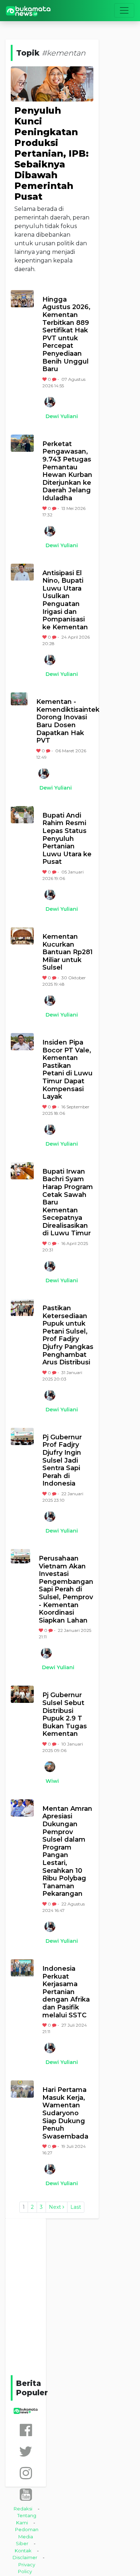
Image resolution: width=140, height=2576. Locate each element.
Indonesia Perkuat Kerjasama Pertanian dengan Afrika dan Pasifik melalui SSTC (66, 1992)
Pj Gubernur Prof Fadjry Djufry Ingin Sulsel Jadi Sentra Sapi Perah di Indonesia (62, 1461)
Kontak (23, 2551)
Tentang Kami (26, 2519)
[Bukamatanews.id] (28, 11)
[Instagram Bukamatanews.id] (26, 2473)
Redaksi (23, 2509)
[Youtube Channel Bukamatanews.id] (26, 2494)
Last (76, 2207)
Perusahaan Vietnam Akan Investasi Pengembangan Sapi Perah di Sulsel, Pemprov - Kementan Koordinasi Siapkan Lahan (66, 1590)
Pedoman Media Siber (27, 2536)
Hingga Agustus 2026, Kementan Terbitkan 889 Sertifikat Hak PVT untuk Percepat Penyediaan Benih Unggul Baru (66, 334)
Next (56, 2207)
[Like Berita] (45, 379)
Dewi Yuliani (62, 416)
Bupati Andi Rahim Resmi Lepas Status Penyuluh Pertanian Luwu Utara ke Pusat (67, 839)
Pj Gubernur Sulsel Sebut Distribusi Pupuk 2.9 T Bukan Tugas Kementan (65, 1715)
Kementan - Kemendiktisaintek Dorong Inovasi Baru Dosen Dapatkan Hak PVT (65, 721)
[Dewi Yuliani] (50, 402)
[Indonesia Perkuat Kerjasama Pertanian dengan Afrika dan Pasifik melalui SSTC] (22, 1968)
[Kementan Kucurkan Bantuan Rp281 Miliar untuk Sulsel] (22, 936)
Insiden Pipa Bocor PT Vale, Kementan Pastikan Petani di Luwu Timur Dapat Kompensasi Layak (67, 1070)
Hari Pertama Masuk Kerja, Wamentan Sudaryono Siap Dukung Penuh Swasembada (65, 2113)
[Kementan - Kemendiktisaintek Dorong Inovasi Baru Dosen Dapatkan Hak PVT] (19, 699)
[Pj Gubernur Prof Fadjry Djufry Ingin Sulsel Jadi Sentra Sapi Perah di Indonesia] (22, 1436)
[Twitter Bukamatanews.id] (26, 2451)
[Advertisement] (70, 2296)
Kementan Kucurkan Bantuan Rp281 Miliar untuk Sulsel (67, 952)
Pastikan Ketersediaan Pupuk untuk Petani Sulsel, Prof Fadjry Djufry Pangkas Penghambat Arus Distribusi (68, 1335)
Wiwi (52, 1781)
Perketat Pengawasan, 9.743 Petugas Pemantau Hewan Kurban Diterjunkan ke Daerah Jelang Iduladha (67, 471)
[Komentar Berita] (55, 379)
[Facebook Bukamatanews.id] (26, 2430)
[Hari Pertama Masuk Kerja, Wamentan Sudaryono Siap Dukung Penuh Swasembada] (22, 2089)
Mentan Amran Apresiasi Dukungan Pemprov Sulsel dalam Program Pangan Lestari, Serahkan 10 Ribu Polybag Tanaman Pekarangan (67, 1851)
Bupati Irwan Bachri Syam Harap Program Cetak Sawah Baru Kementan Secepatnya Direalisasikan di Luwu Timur (68, 1203)
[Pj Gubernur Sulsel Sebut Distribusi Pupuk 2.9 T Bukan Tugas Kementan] (22, 1694)
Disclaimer (25, 2557)
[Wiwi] (50, 1767)
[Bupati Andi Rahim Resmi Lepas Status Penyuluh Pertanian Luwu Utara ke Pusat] (22, 815)
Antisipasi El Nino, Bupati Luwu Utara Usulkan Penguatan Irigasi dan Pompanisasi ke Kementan (65, 600)
